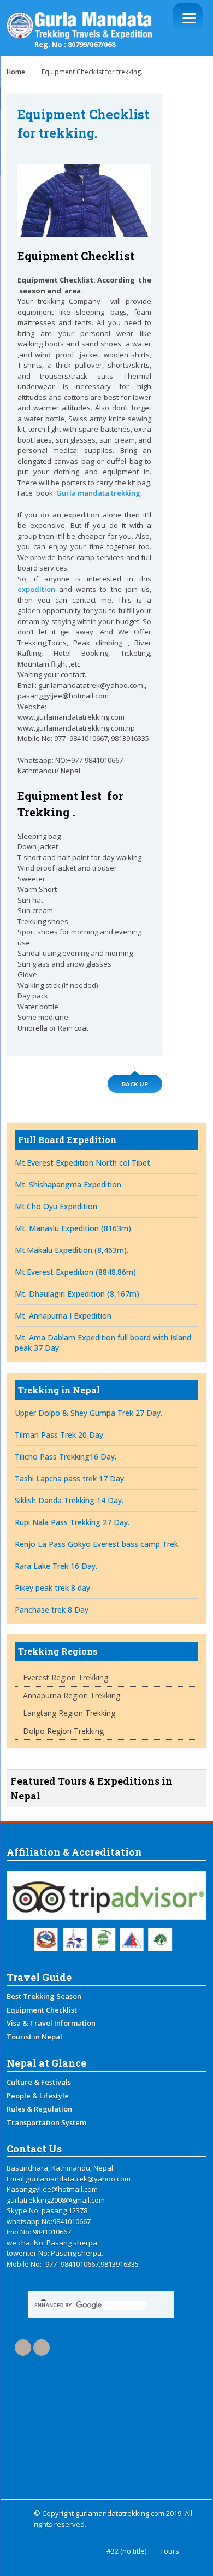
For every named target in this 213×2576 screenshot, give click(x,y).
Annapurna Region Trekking (72, 1695)
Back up (135, 1084)
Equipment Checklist (42, 2010)
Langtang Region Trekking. (70, 1713)
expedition (36, 589)
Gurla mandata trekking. (99, 493)
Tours (170, 2551)
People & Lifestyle (38, 2096)
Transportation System (46, 2122)
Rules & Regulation (39, 2109)
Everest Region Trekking (66, 1677)
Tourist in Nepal (34, 2037)
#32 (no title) (126, 2551)
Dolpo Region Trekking (63, 1731)
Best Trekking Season (44, 1996)
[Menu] (188, 18)
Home (16, 72)
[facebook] (23, 2348)
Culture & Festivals (39, 2082)
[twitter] (42, 2348)
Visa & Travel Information (51, 2023)
